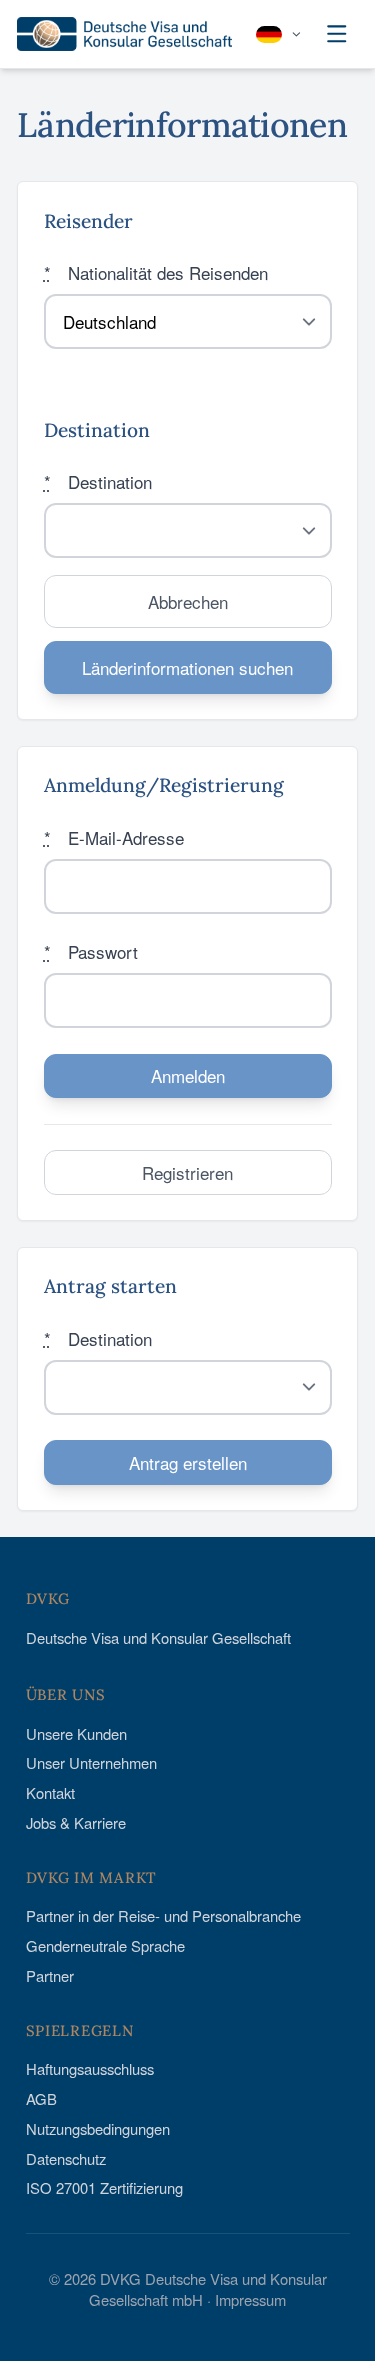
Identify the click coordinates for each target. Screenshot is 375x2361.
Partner (50, 1975)
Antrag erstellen (188, 1462)
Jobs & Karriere (76, 1822)
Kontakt (50, 1792)
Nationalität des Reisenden (156, 272)
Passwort (91, 951)
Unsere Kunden (76, 1733)
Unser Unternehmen (91, 1762)
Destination (98, 481)
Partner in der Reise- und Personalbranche (163, 1915)
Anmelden (188, 1075)
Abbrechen (188, 601)
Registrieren (187, 1172)
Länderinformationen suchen (187, 667)
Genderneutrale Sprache (105, 1945)
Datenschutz (66, 2158)
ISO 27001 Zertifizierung (104, 2187)
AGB (41, 2098)
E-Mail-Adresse (114, 837)
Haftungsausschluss (90, 2068)
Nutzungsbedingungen (98, 2128)
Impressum (250, 2299)
